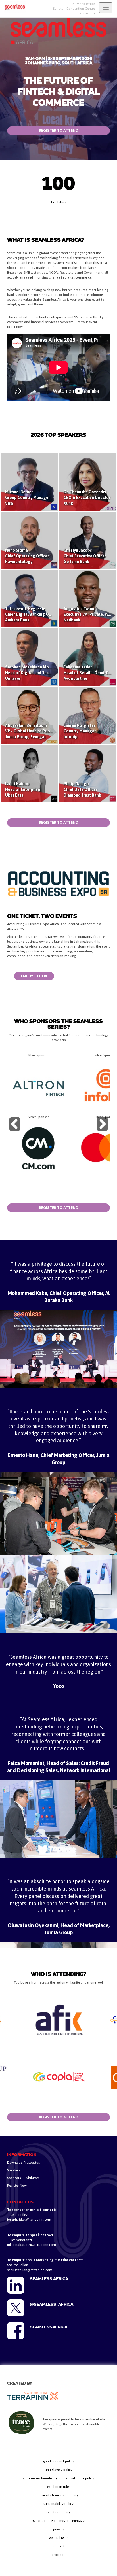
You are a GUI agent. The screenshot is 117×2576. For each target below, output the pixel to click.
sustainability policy (58, 2504)
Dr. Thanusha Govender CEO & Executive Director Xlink (87, 498)
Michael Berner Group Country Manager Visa (27, 498)
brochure (58, 2555)
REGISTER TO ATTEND (59, 130)
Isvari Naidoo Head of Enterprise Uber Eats (23, 789)
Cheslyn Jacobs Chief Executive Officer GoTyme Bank (85, 556)
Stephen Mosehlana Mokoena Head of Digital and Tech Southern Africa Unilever (43, 673)
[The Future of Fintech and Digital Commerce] (13, 7)
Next (103, 1131)
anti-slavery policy (59, 2470)
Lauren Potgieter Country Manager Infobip (80, 731)
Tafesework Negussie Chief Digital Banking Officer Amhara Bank (32, 614)
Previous (16, 1131)
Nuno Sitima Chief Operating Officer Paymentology (27, 556)
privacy (59, 2529)
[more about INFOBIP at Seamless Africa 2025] (38, 1086)
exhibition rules (59, 2487)
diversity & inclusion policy (59, 2495)
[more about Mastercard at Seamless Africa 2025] (38, 1148)
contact (59, 2546)
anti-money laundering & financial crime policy (58, 2478)
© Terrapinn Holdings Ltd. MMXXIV (58, 2521)
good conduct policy (58, 2461)
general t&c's (58, 2538)
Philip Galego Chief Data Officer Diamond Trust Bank (82, 789)
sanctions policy (58, 2512)
